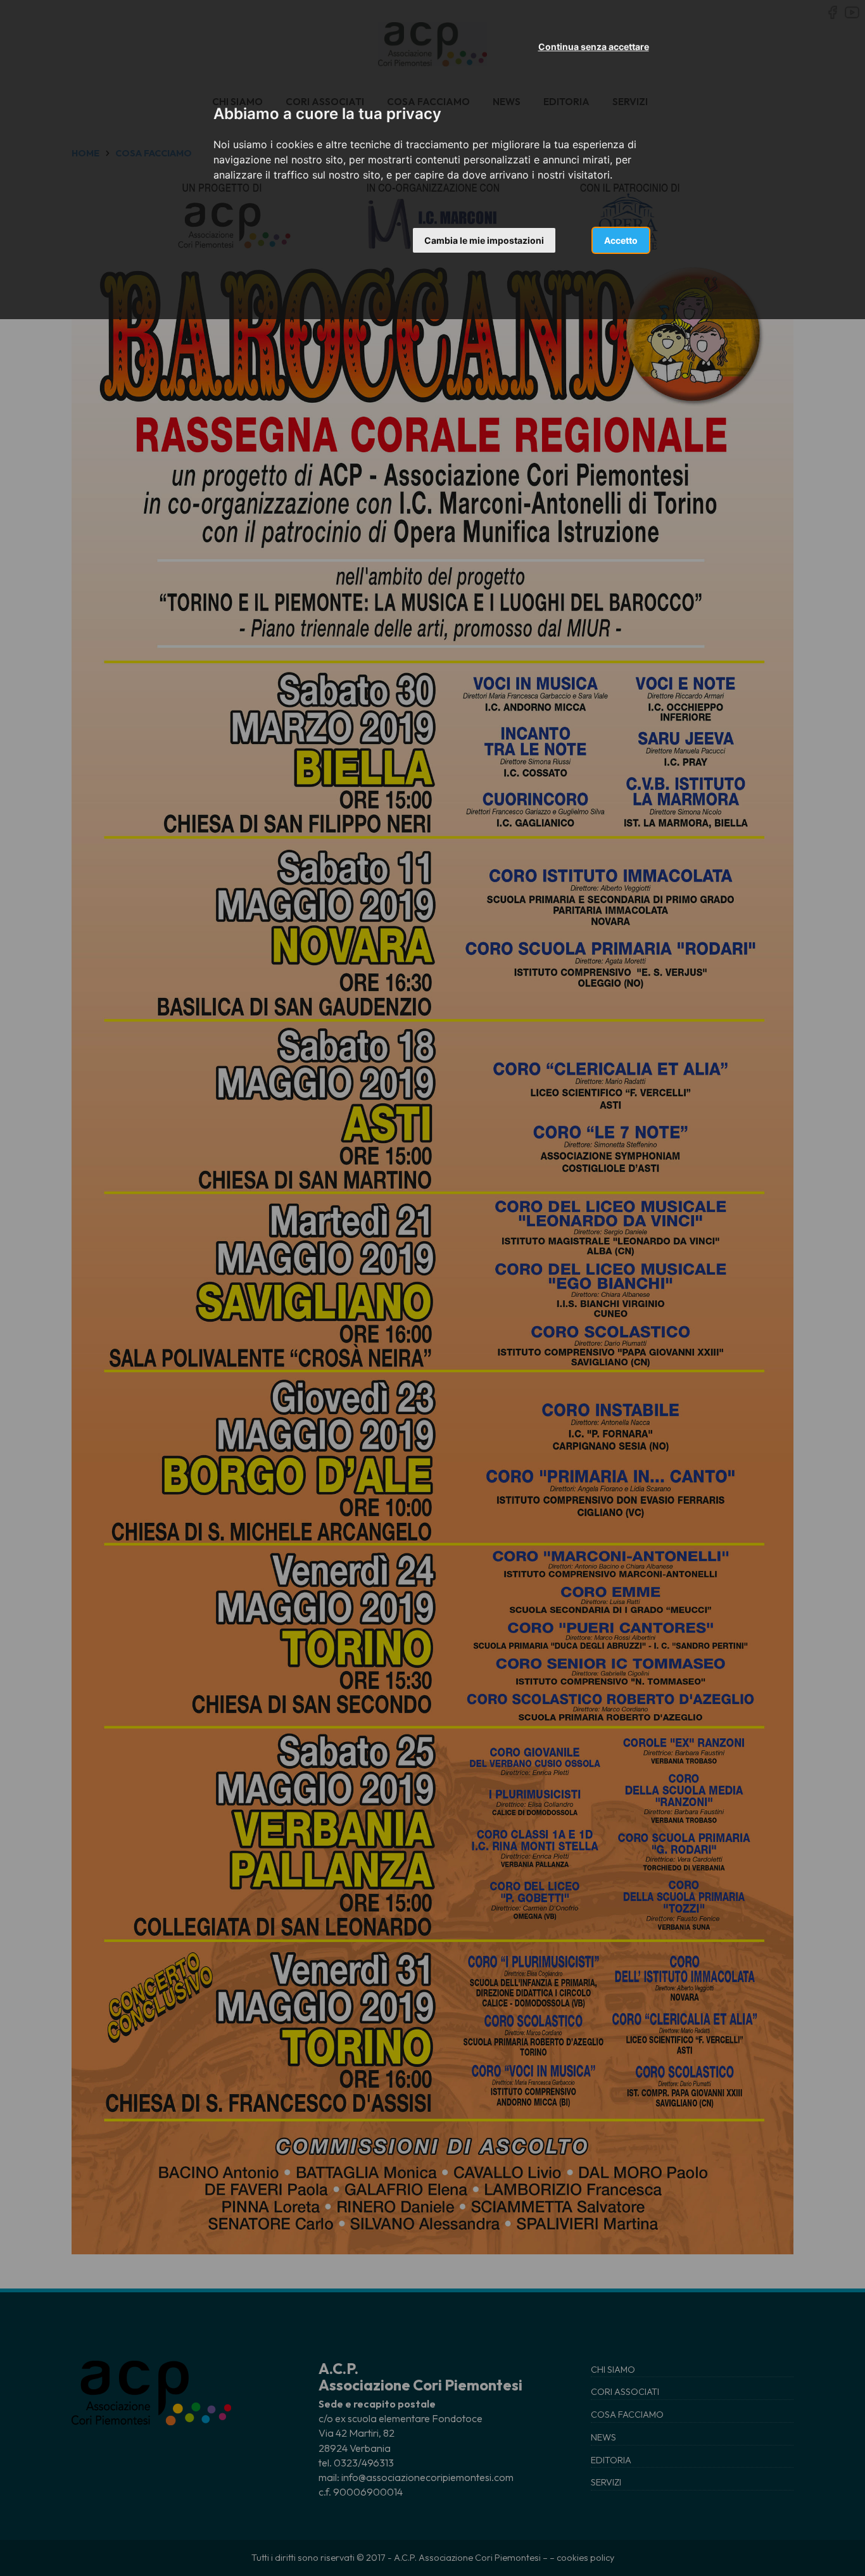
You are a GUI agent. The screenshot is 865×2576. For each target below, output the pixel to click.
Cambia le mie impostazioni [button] (484, 240)
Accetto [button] (621, 240)
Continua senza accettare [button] (594, 47)
